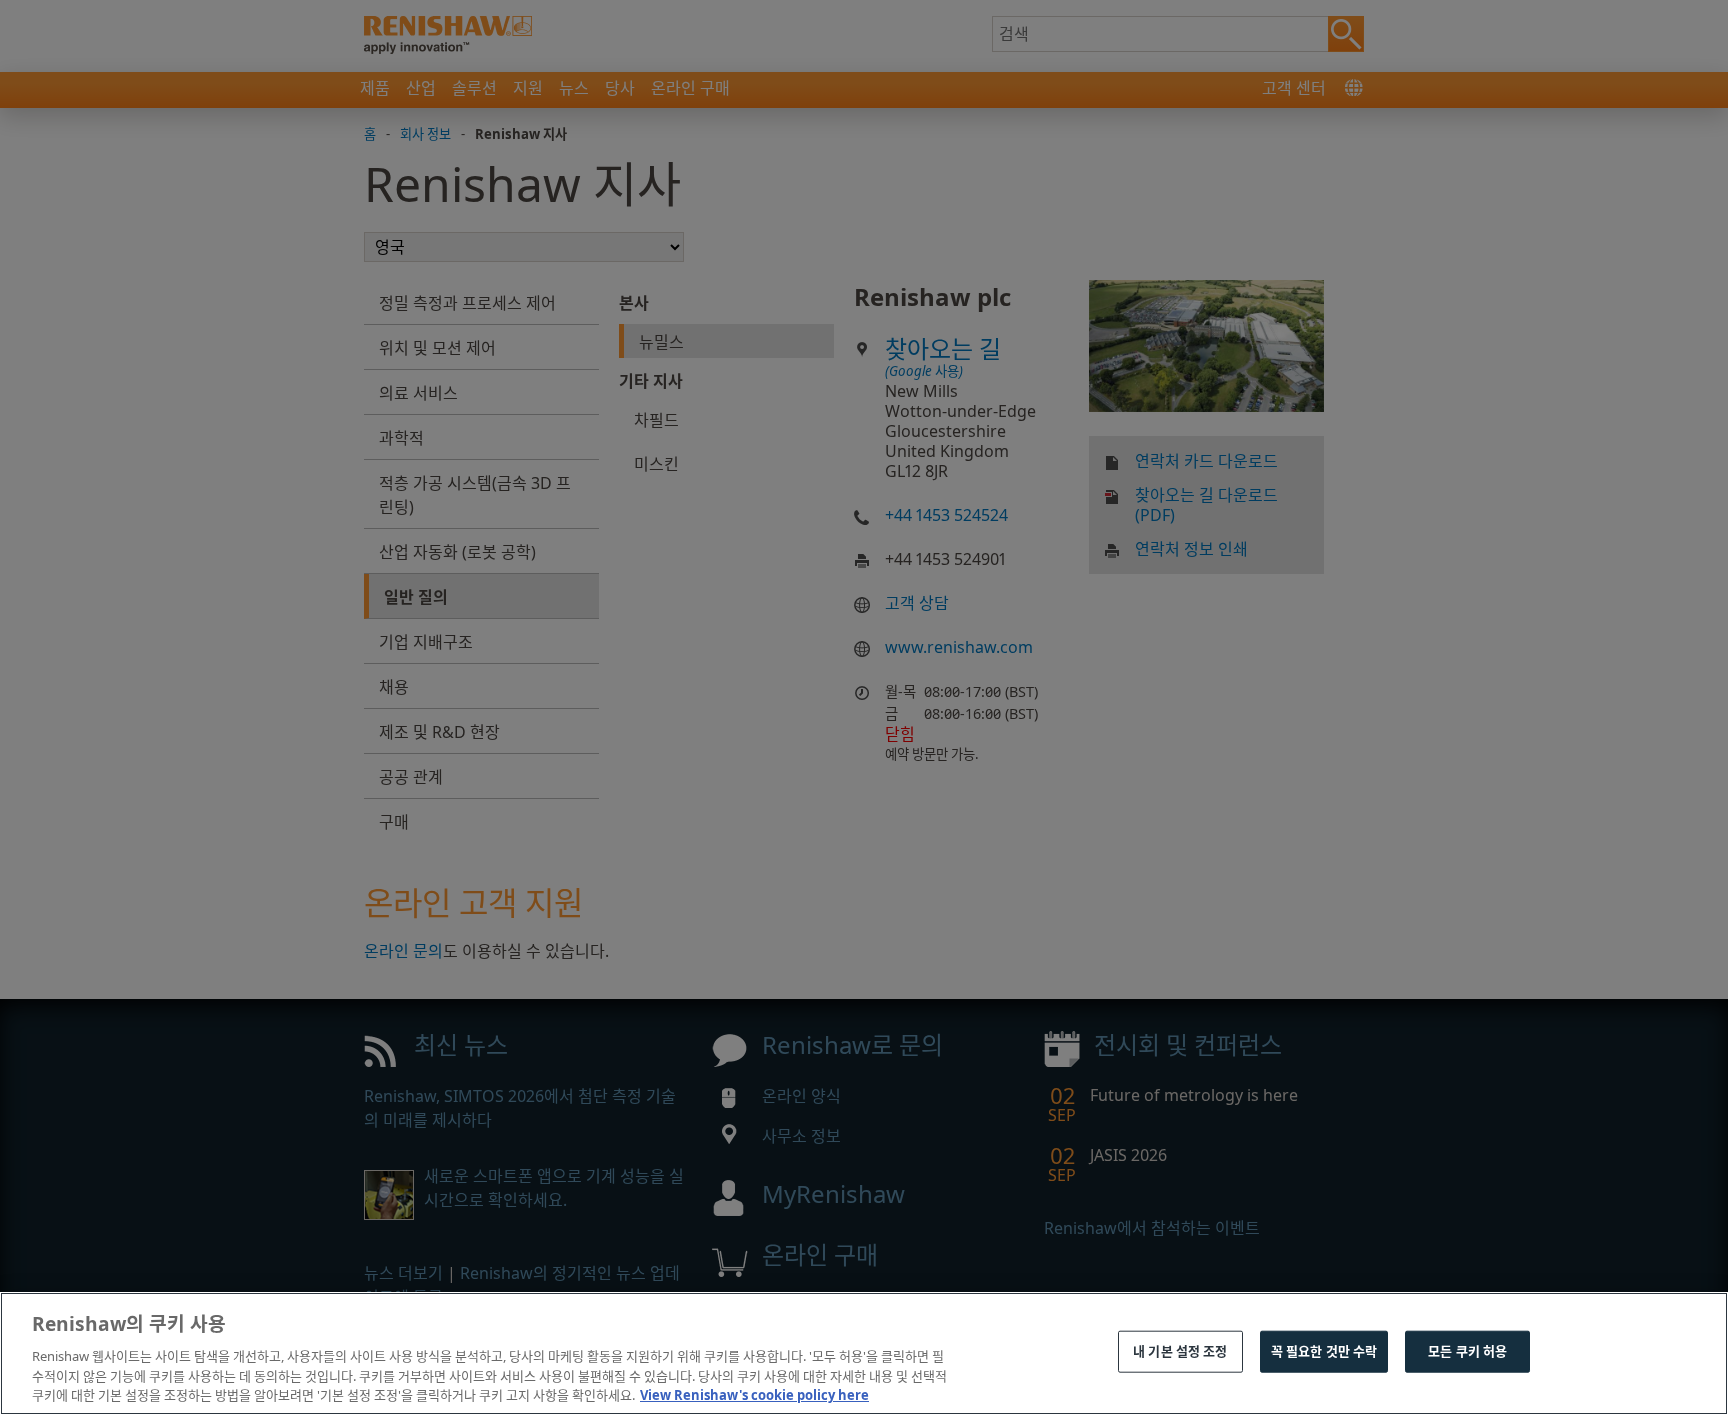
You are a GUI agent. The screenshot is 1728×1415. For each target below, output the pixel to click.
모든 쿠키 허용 (1467, 1351)
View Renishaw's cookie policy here (754, 1394)
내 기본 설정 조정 (1180, 1351)
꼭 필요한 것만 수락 (1324, 1351)
